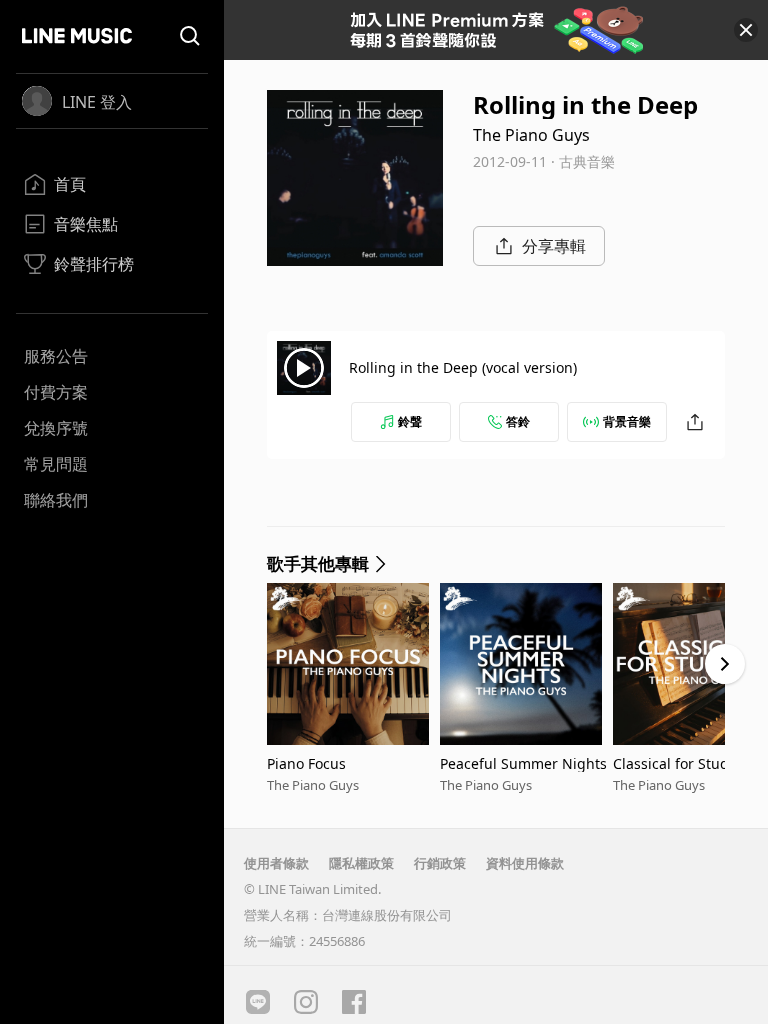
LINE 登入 (97, 102)
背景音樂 (627, 421)
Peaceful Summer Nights (523, 763)
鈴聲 (410, 421)
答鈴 (518, 421)
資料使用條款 (525, 863)
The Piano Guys (531, 135)
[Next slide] (725, 664)
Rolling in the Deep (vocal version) (463, 367)
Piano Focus (306, 763)
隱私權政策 (361, 863)
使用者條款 (276, 863)
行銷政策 (440, 863)
